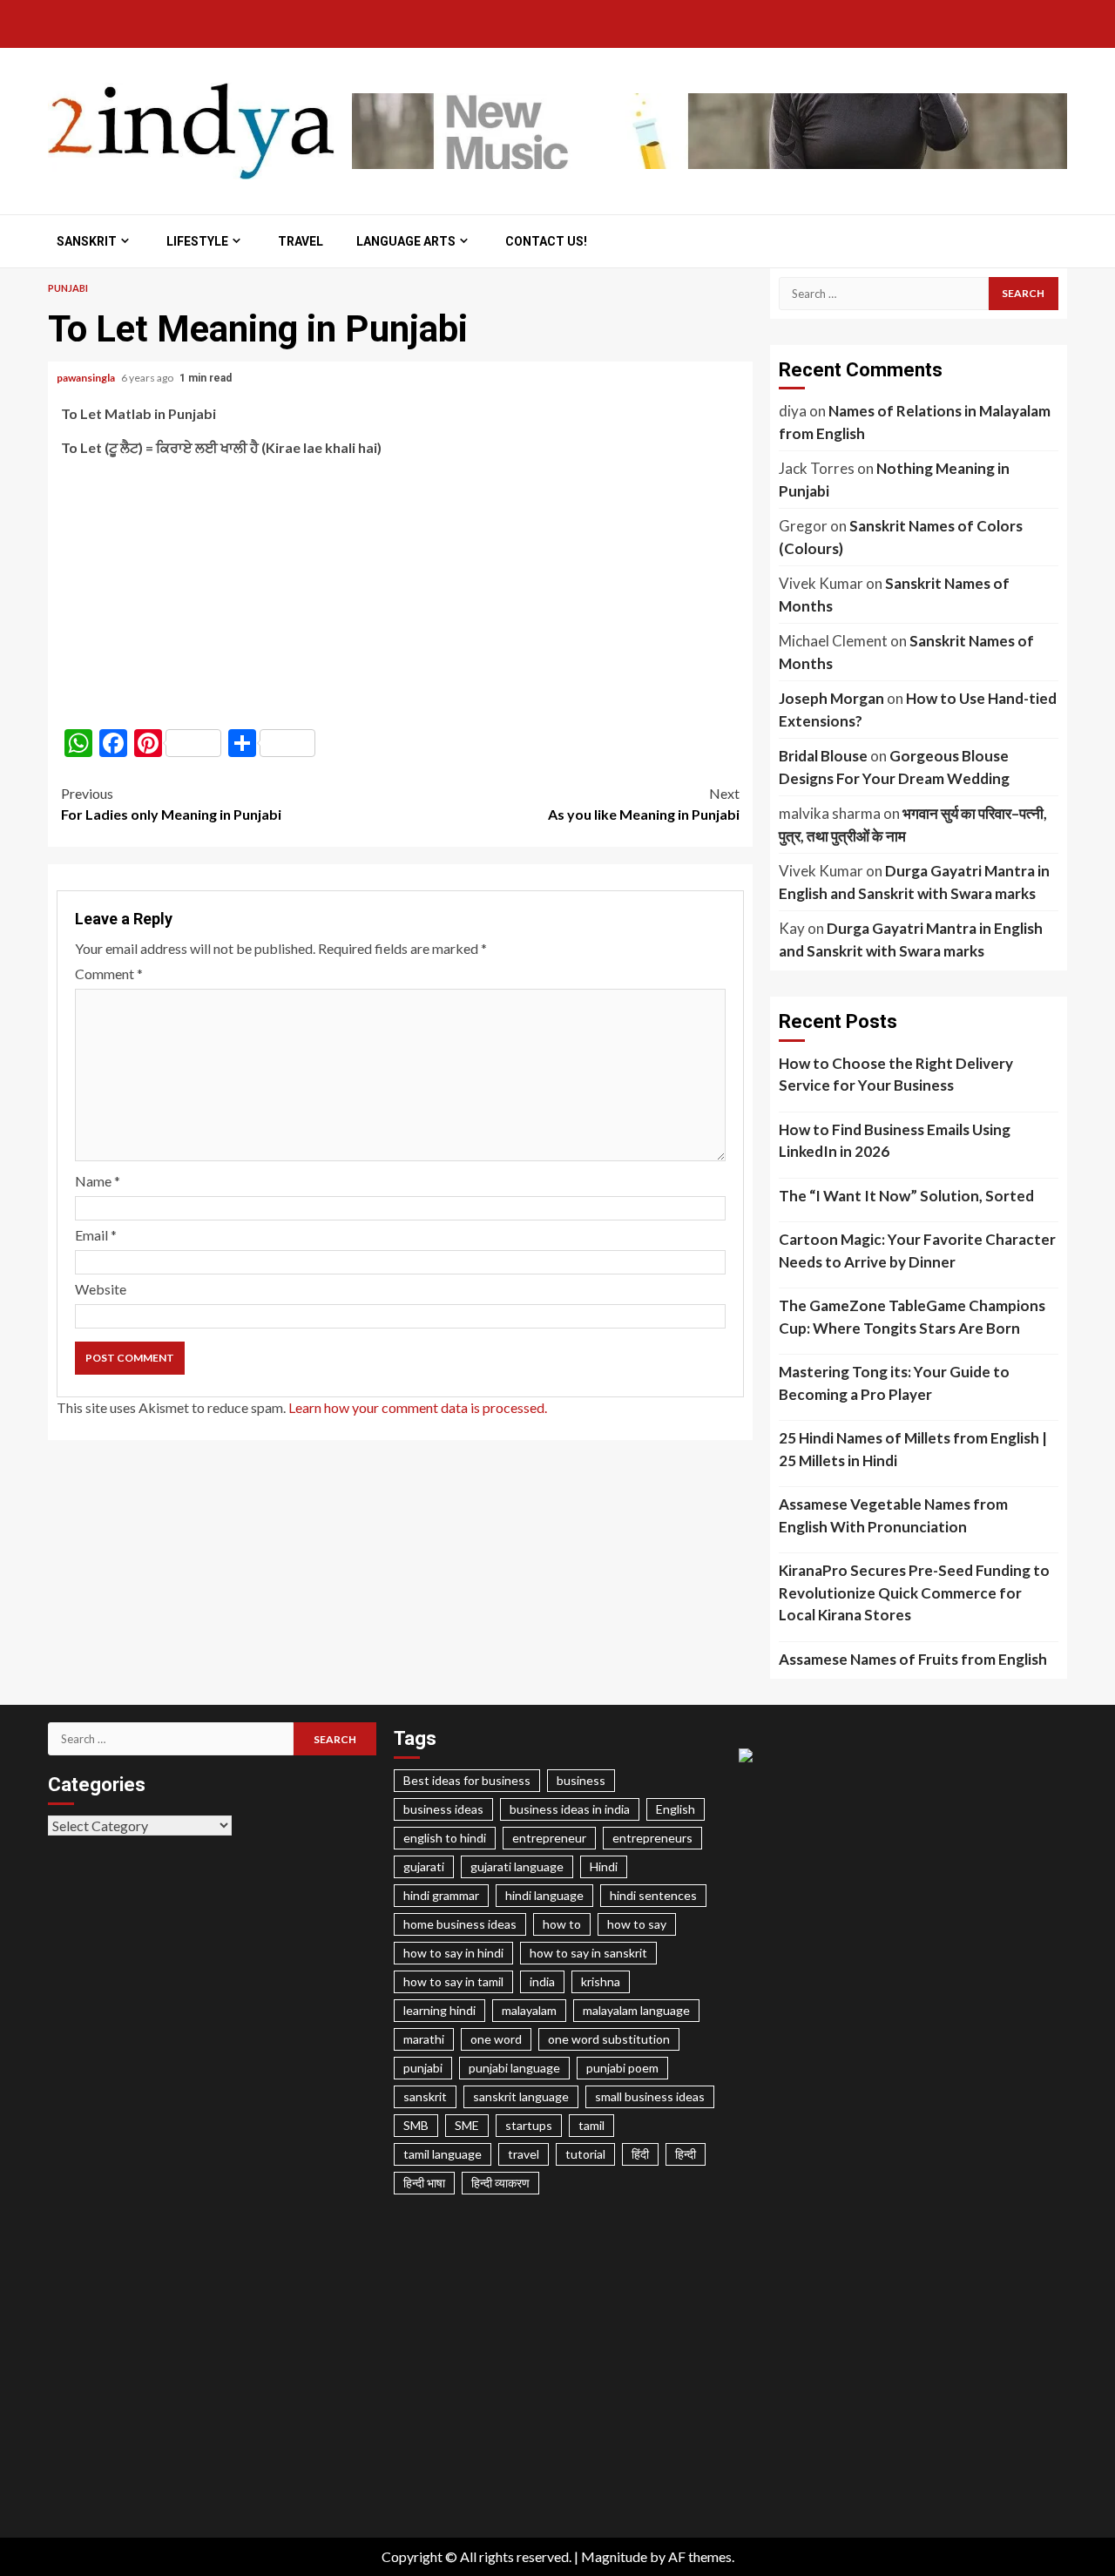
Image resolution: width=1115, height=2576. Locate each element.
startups (529, 2125)
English (676, 1809)
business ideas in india (570, 1809)
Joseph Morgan (831, 698)
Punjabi (68, 288)
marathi (424, 2039)
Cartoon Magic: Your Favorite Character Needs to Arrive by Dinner (917, 1251)
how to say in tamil (453, 1981)
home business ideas (460, 1924)
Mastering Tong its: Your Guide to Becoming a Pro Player (894, 1383)
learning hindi (439, 2010)
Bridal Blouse (823, 756)
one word (496, 2039)
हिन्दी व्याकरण (500, 2183)
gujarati (424, 1866)
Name (98, 1181)
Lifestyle (197, 241)
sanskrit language (521, 2096)
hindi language (544, 1895)
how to (562, 1924)
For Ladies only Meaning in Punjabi (171, 804)
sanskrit (425, 2096)
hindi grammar (441, 1895)
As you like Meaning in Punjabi (644, 804)
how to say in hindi (453, 1953)
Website (101, 1289)
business (581, 1780)
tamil (591, 2125)
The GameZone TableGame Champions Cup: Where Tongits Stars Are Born (912, 1317)
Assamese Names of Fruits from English (913, 1659)
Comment (109, 974)
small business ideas (650, 2096)
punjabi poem (622, 2068)
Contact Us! (546, 241)
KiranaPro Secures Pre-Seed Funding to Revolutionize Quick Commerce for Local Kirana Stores (914, 1592)
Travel (301, 241)
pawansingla (87, 378)
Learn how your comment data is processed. (418, 1407)
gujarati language (517, 1866)
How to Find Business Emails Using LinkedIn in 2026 (895, 1141)
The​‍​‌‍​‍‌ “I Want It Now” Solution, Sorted (906, 1196)
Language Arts (406, 241)
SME (467, 2125)
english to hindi (445, 1838)
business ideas (443, 1809)
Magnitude (614, 2556)
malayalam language (636, 2010)
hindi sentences (653, 1895)
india (542, 1981)
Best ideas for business (467, 1780)
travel (524, 2154)
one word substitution (609, 2039)
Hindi (604, 1866)
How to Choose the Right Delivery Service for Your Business (896, 1075)
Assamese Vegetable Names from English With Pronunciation (893, 1515)
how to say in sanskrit (588, 1953)
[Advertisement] (400, 593)
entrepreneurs (652, 1838)
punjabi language (514, 2068)
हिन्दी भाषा (424, 2183)
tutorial (585, 2154)
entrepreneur (549, 1838)
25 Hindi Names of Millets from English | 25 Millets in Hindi (913, 1449)
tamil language (443, 2154)
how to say (637, 1924)
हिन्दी (686, 2154)
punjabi (423, 2068)
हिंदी (640, 2154)
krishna (601, 1981)
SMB (416, 2125)
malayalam (529, 2010)
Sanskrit (87, 241)
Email (96, 1235)
